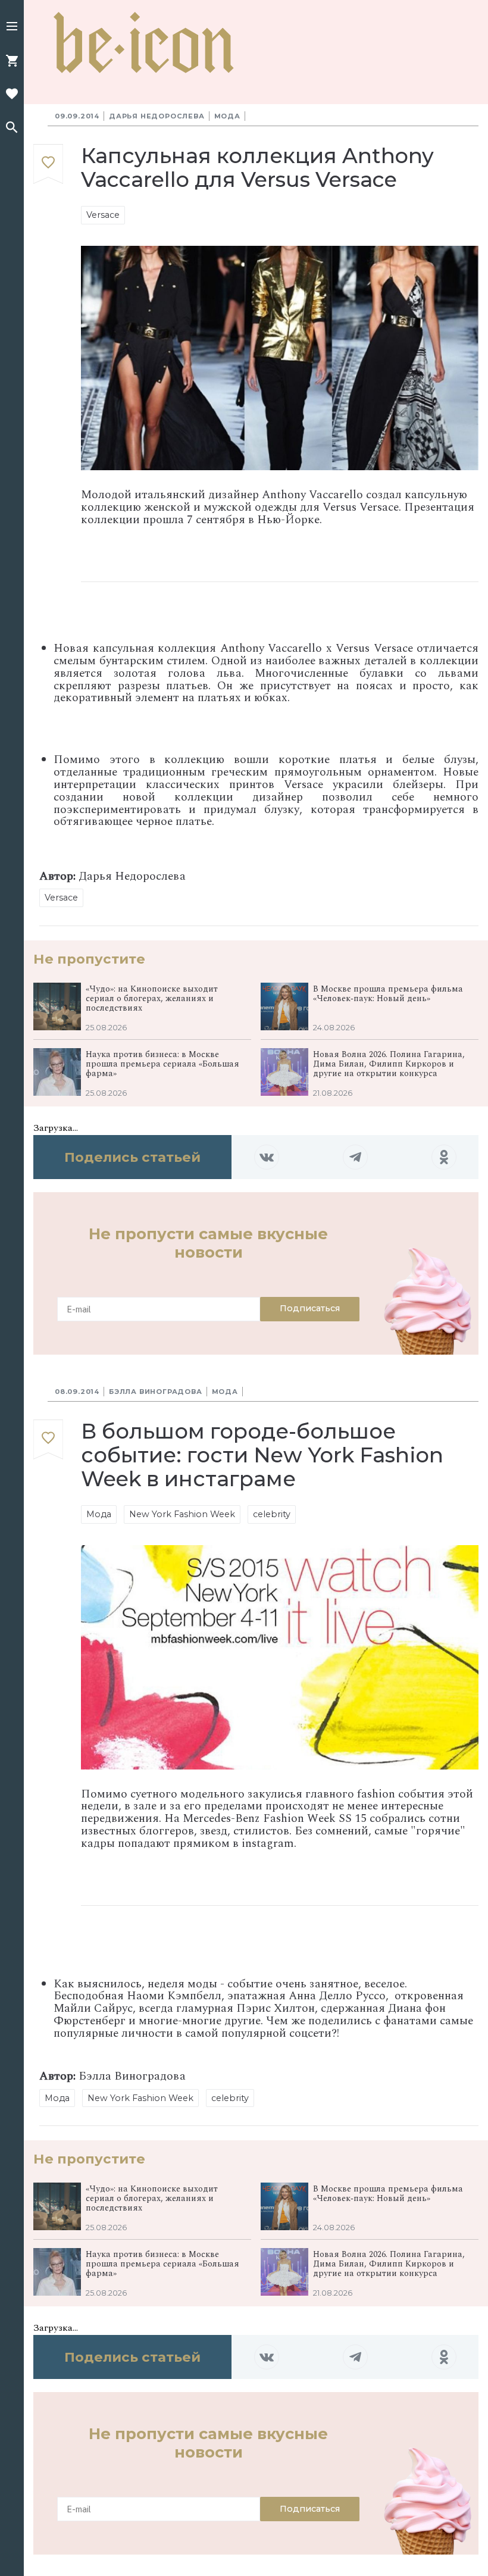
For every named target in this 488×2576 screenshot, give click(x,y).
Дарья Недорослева (157, 116)
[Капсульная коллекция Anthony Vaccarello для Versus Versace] (48, 165)
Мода (227, 116)
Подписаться (310, 1308)
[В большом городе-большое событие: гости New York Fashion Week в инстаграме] (48, 1439)
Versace (103, 215)
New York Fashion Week (182, 1514)
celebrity (272, 1514)
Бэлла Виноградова (156, 1392)
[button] (12, 27)
